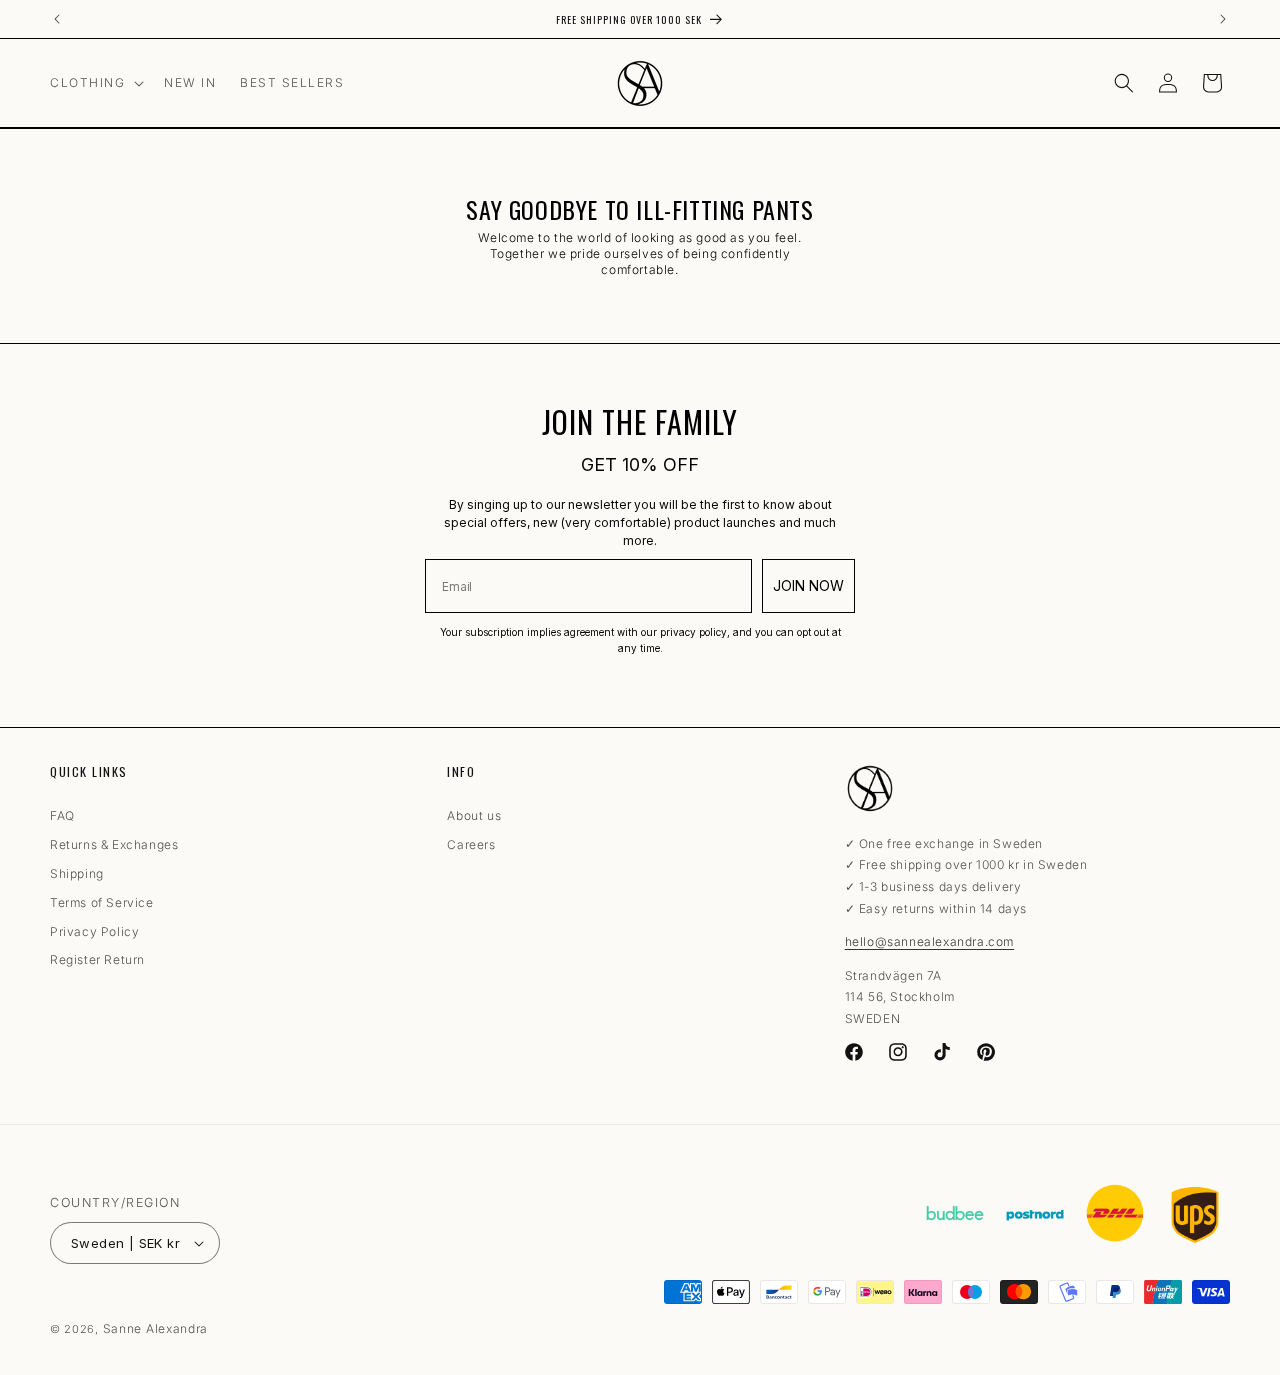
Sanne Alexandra (156, 1328)
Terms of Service (102, 903)
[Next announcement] (1223, 19)
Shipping (77, 874)
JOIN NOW (808, 585)
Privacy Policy (94, 932)
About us (474, 819)
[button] (95, 83)
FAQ (62, 819)
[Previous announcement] (57, 19)
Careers (471, 845)
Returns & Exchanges (114, 845)
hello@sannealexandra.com (929, 941)
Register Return (97, 961)
